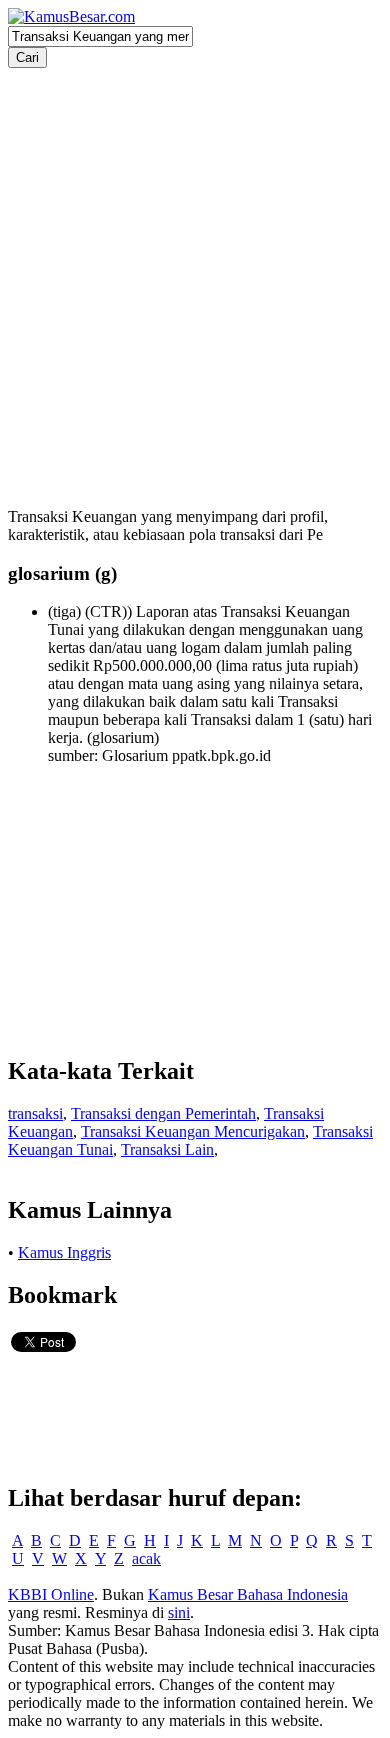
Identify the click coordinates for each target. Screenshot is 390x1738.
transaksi (35, 1113)
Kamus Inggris (64, 1252)
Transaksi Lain (167, 1149)
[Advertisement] (195, 263)
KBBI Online (51, 1594)
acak (146, 1558)
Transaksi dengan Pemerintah (163, 1113)
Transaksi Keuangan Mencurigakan (193, 1131)
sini (179, 1612)
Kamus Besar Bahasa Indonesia (248, 1594)
